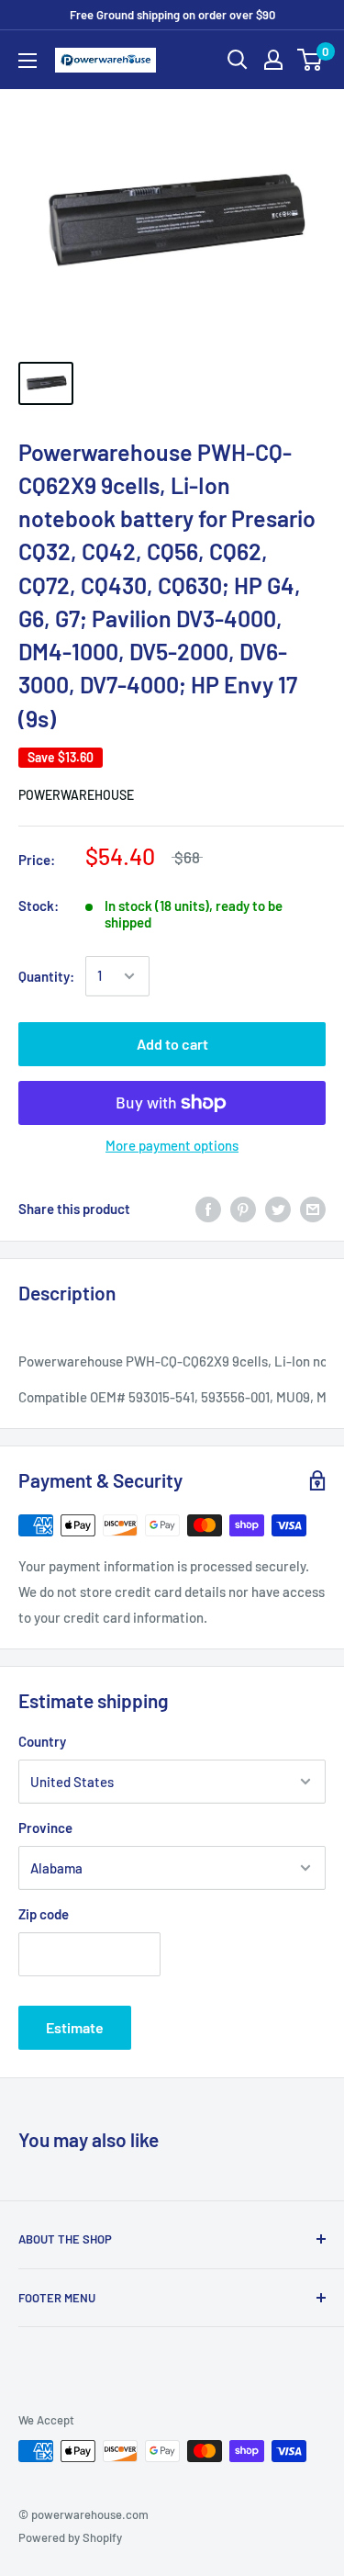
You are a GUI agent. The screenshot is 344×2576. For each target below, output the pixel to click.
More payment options (172, 1145)
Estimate (75, 2027)
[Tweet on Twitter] (278, 1209)
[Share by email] (313, 1209)
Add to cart (172, 1044)
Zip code (44, 1914)
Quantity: (46, 976)
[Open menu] (28, 61)
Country (42, 1741)
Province (45, 1828)
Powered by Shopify (70, 2537)
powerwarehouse (76, 795)
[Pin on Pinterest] (243, 1209)
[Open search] (238, 60)
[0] (311, 60)
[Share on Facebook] (208, 1209)
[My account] (273, 60)
